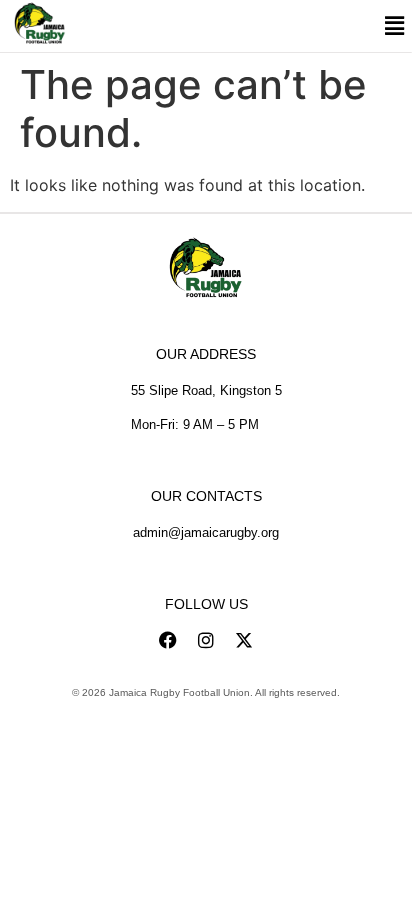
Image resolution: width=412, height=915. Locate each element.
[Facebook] (168, 640)
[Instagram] (206, 640)
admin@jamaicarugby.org (206, 532)
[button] (394, 26)
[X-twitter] (244, 640)
